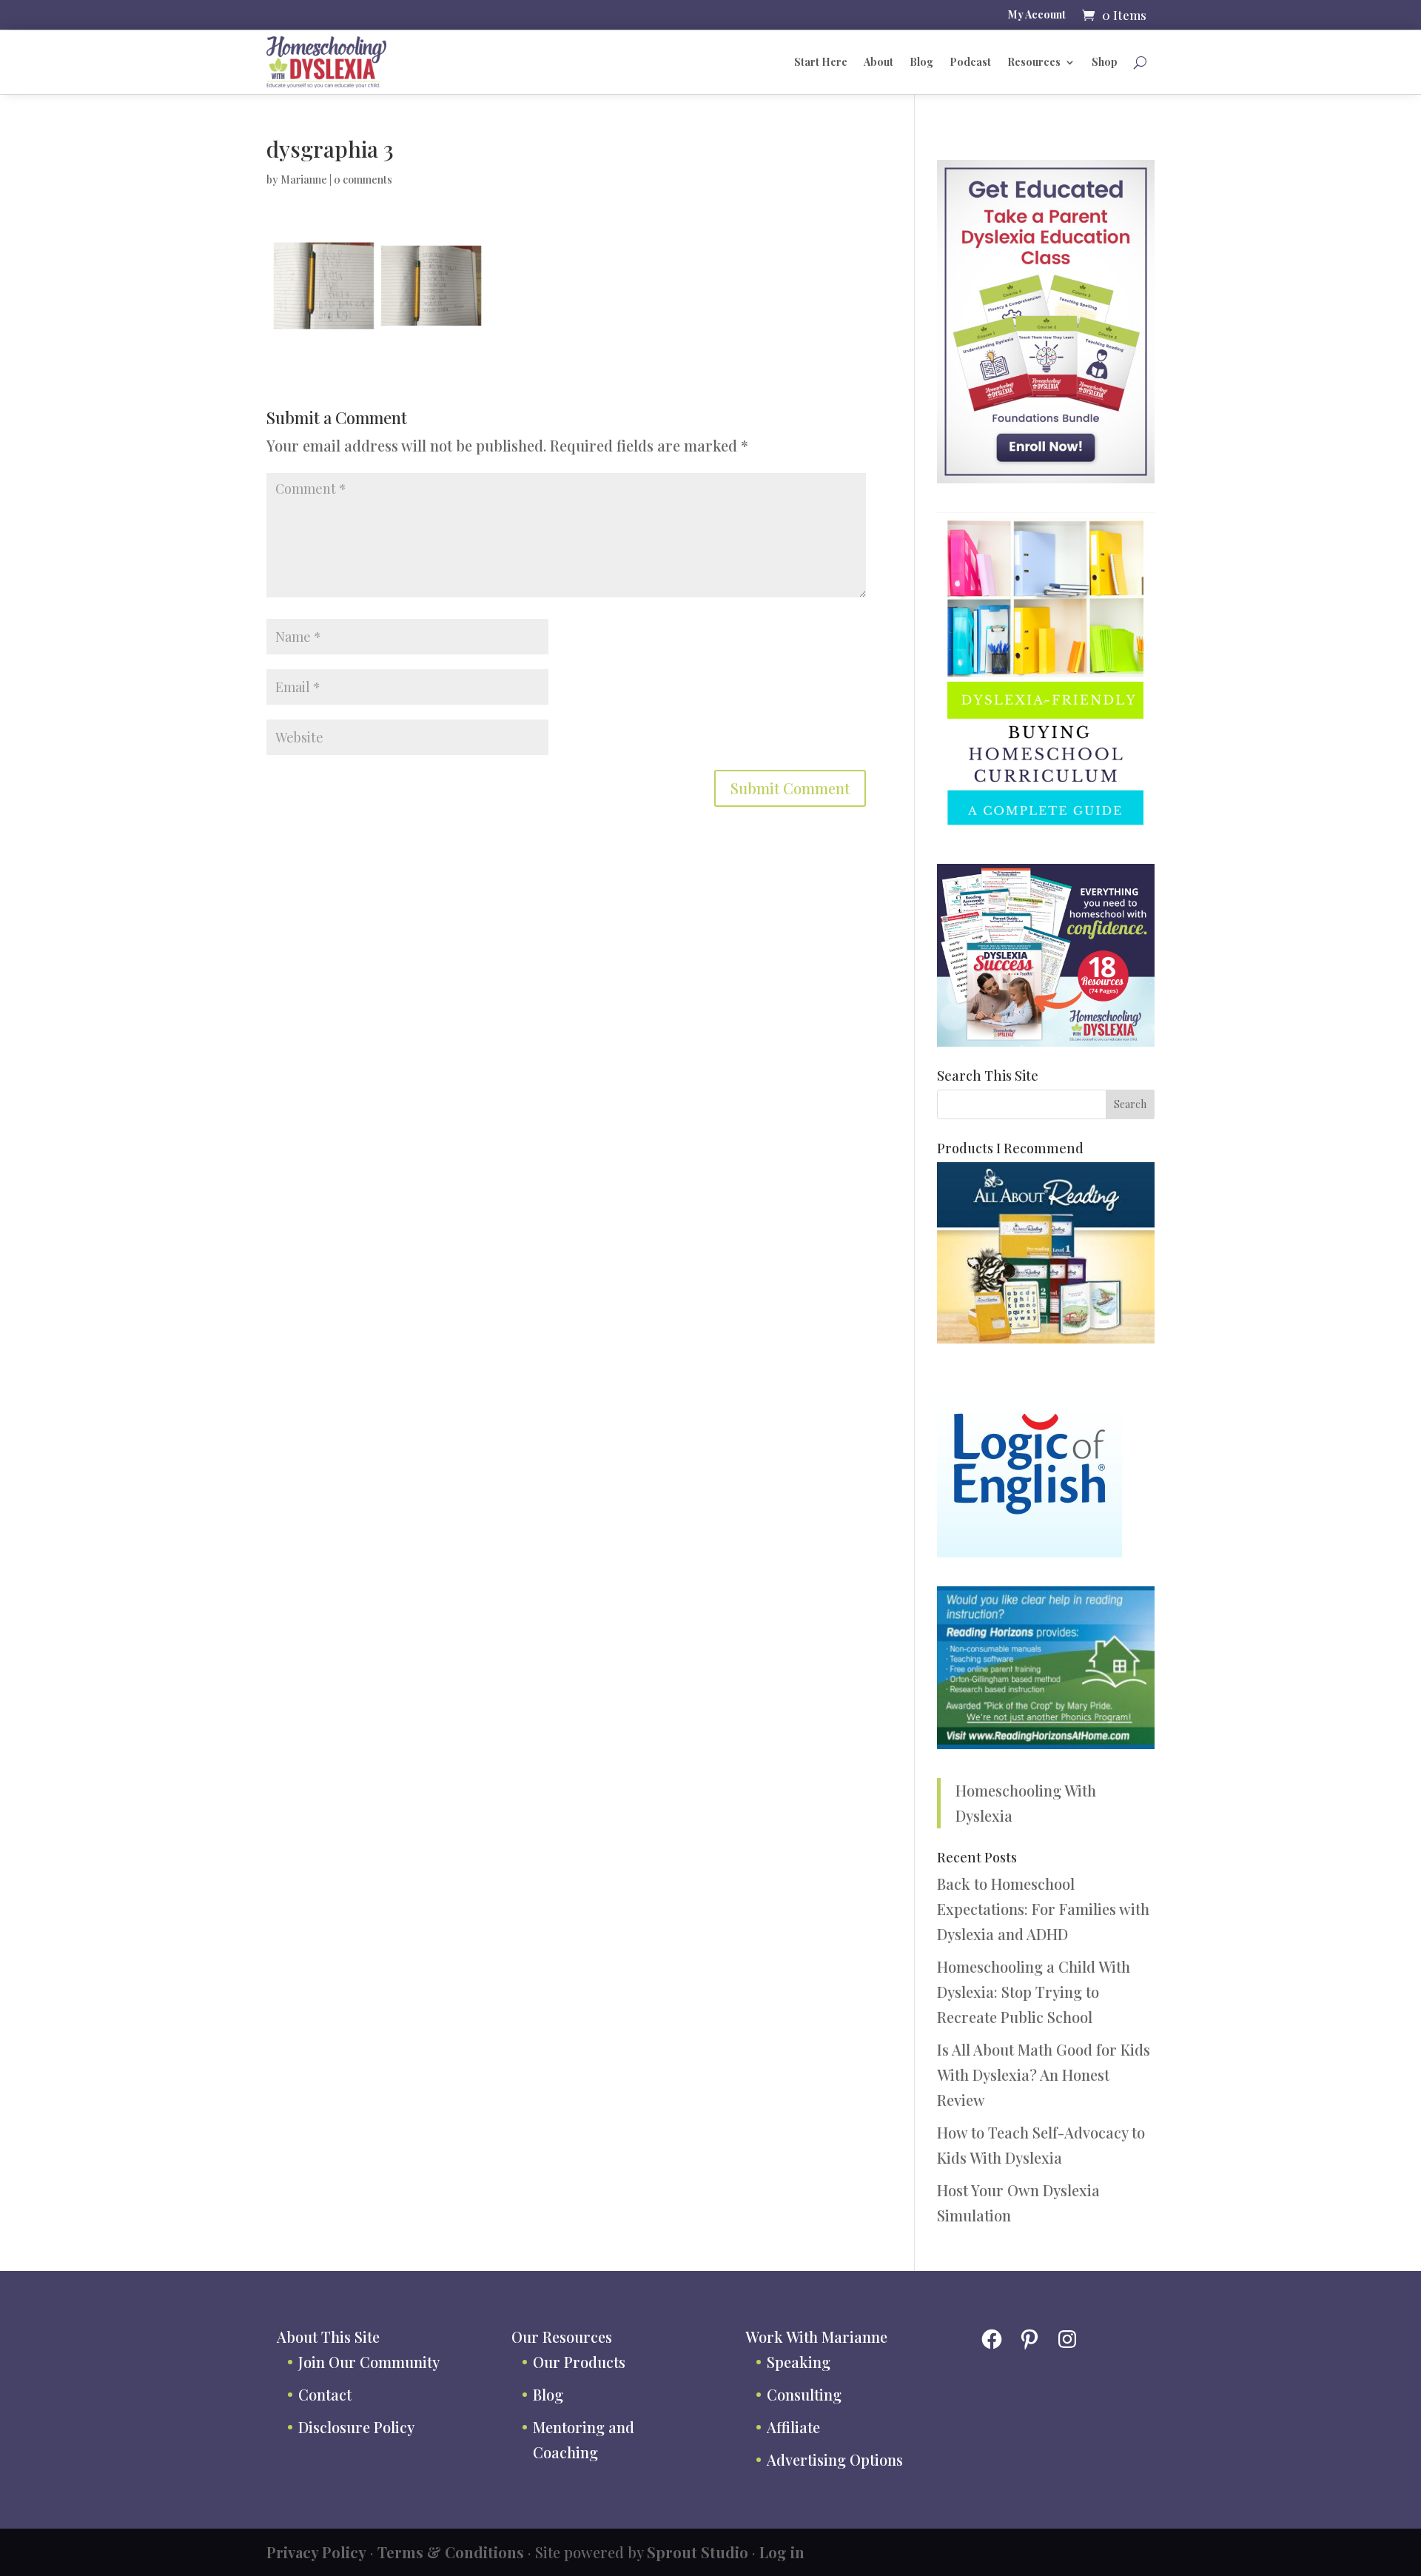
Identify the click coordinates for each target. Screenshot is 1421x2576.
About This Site (328, 2337)
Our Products (579, 2362)
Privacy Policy (316, 2552)
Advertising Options (835, 2459)
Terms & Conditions (451, 2552)
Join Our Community (369, 2362)
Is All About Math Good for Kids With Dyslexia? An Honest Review (1044, 2074)
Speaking (799, 2362)
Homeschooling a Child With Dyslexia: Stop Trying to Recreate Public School (1034, 1992)
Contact (325, 2394)
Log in (782, 2552)
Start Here (821, 62)
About (879, 62)
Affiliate (793, 2427)
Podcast (970, 62)
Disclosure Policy (356, 2427)
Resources (1034, 62)
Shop (1105, 62)
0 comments (363, 180)
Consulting (804, 2394)
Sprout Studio (698, 2552)
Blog (921, 62)
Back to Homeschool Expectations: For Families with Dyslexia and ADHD (1043, 1909)
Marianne (304, 180)
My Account (1037, 16)
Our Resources (562, 2337)
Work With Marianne (816, 2337)
